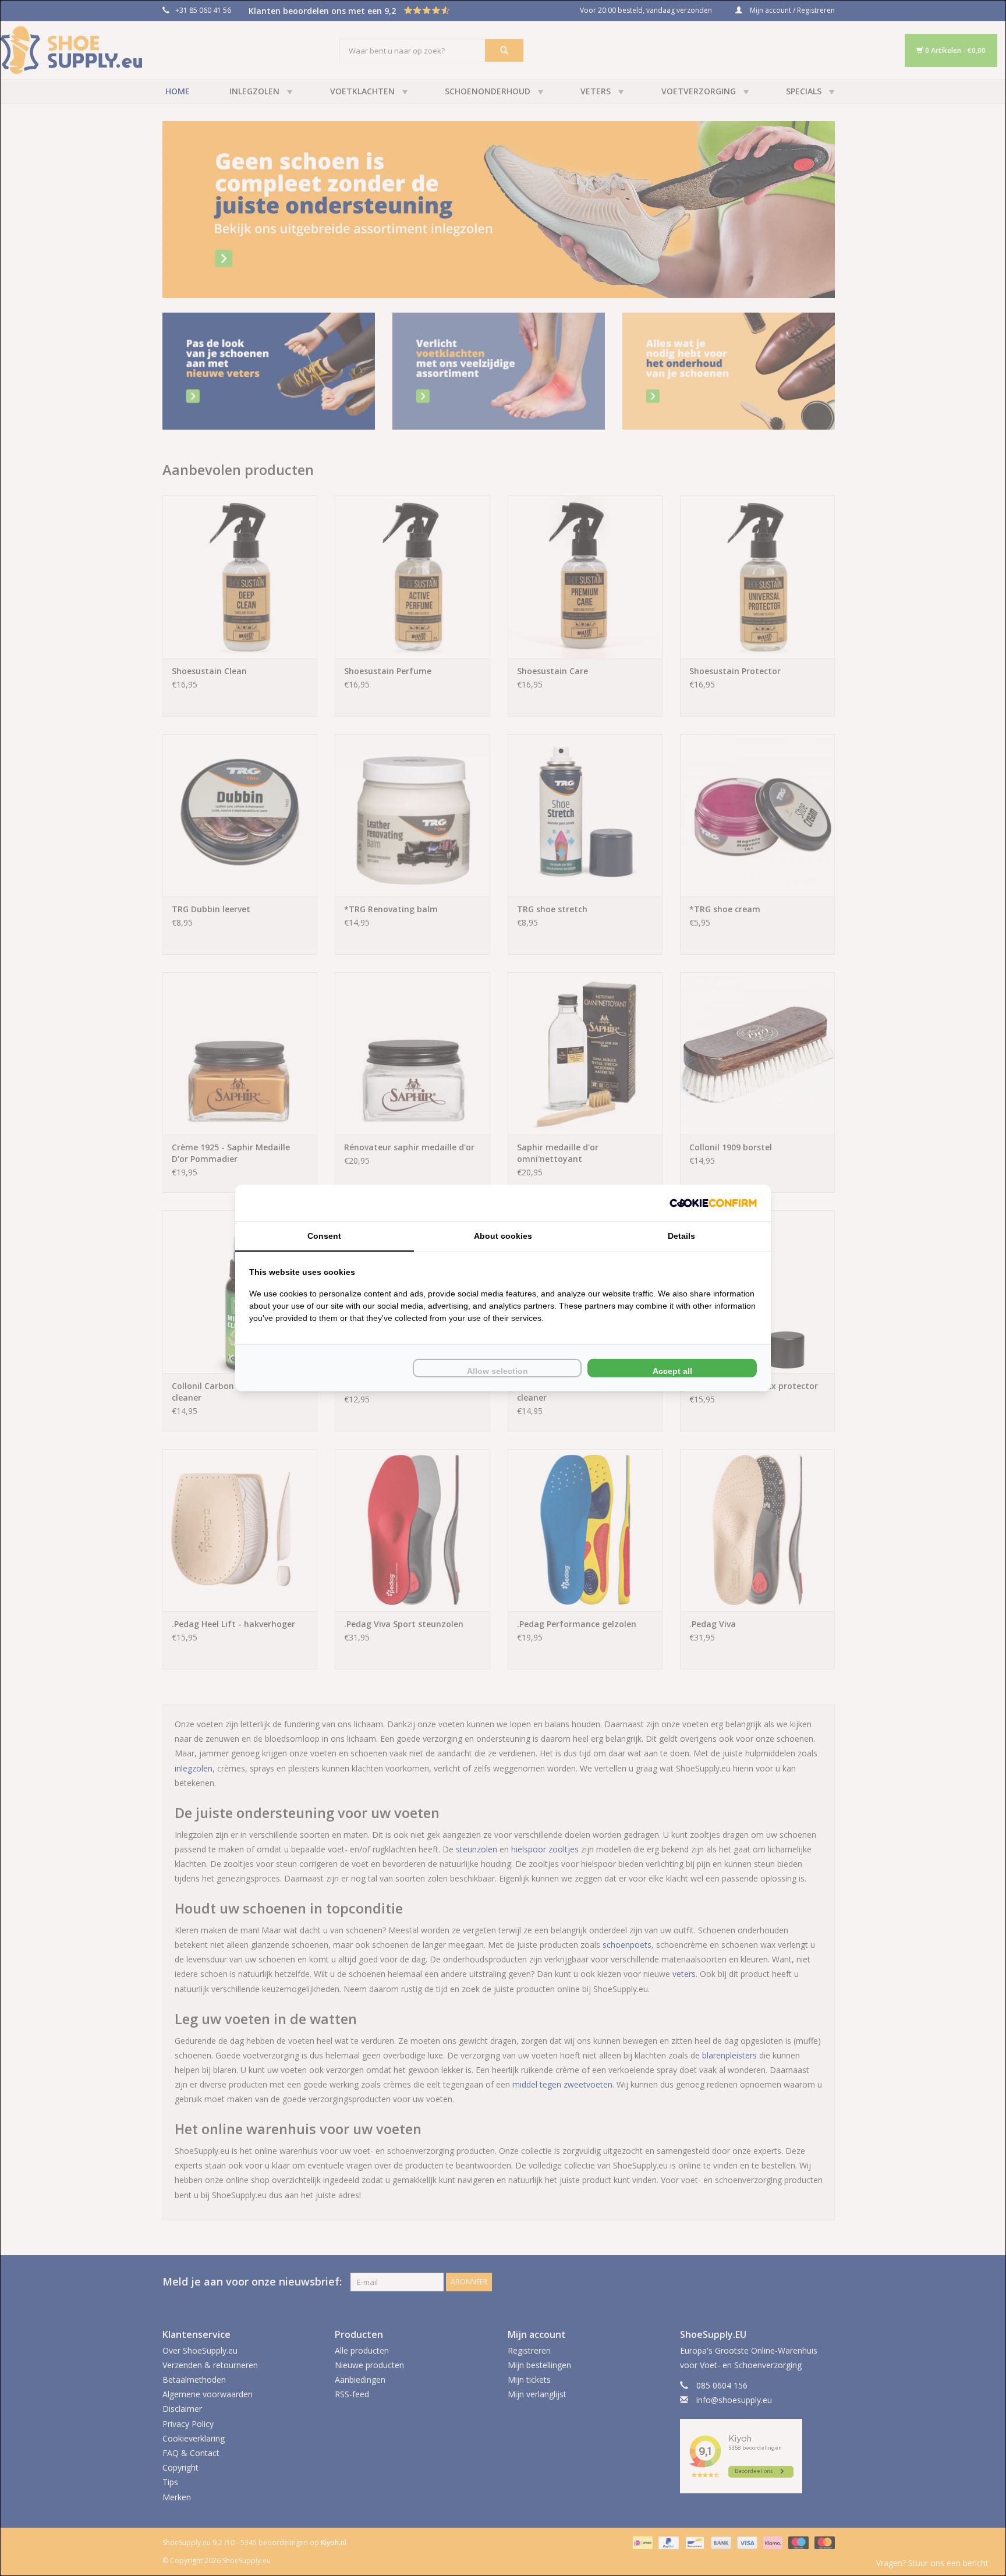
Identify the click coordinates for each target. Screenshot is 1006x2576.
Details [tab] (681, 1236)
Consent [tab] (324, 1236)
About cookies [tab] (503, 1236)
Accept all (672, 1371)
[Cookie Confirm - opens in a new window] (713, 1203)
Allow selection (497, 1371)
